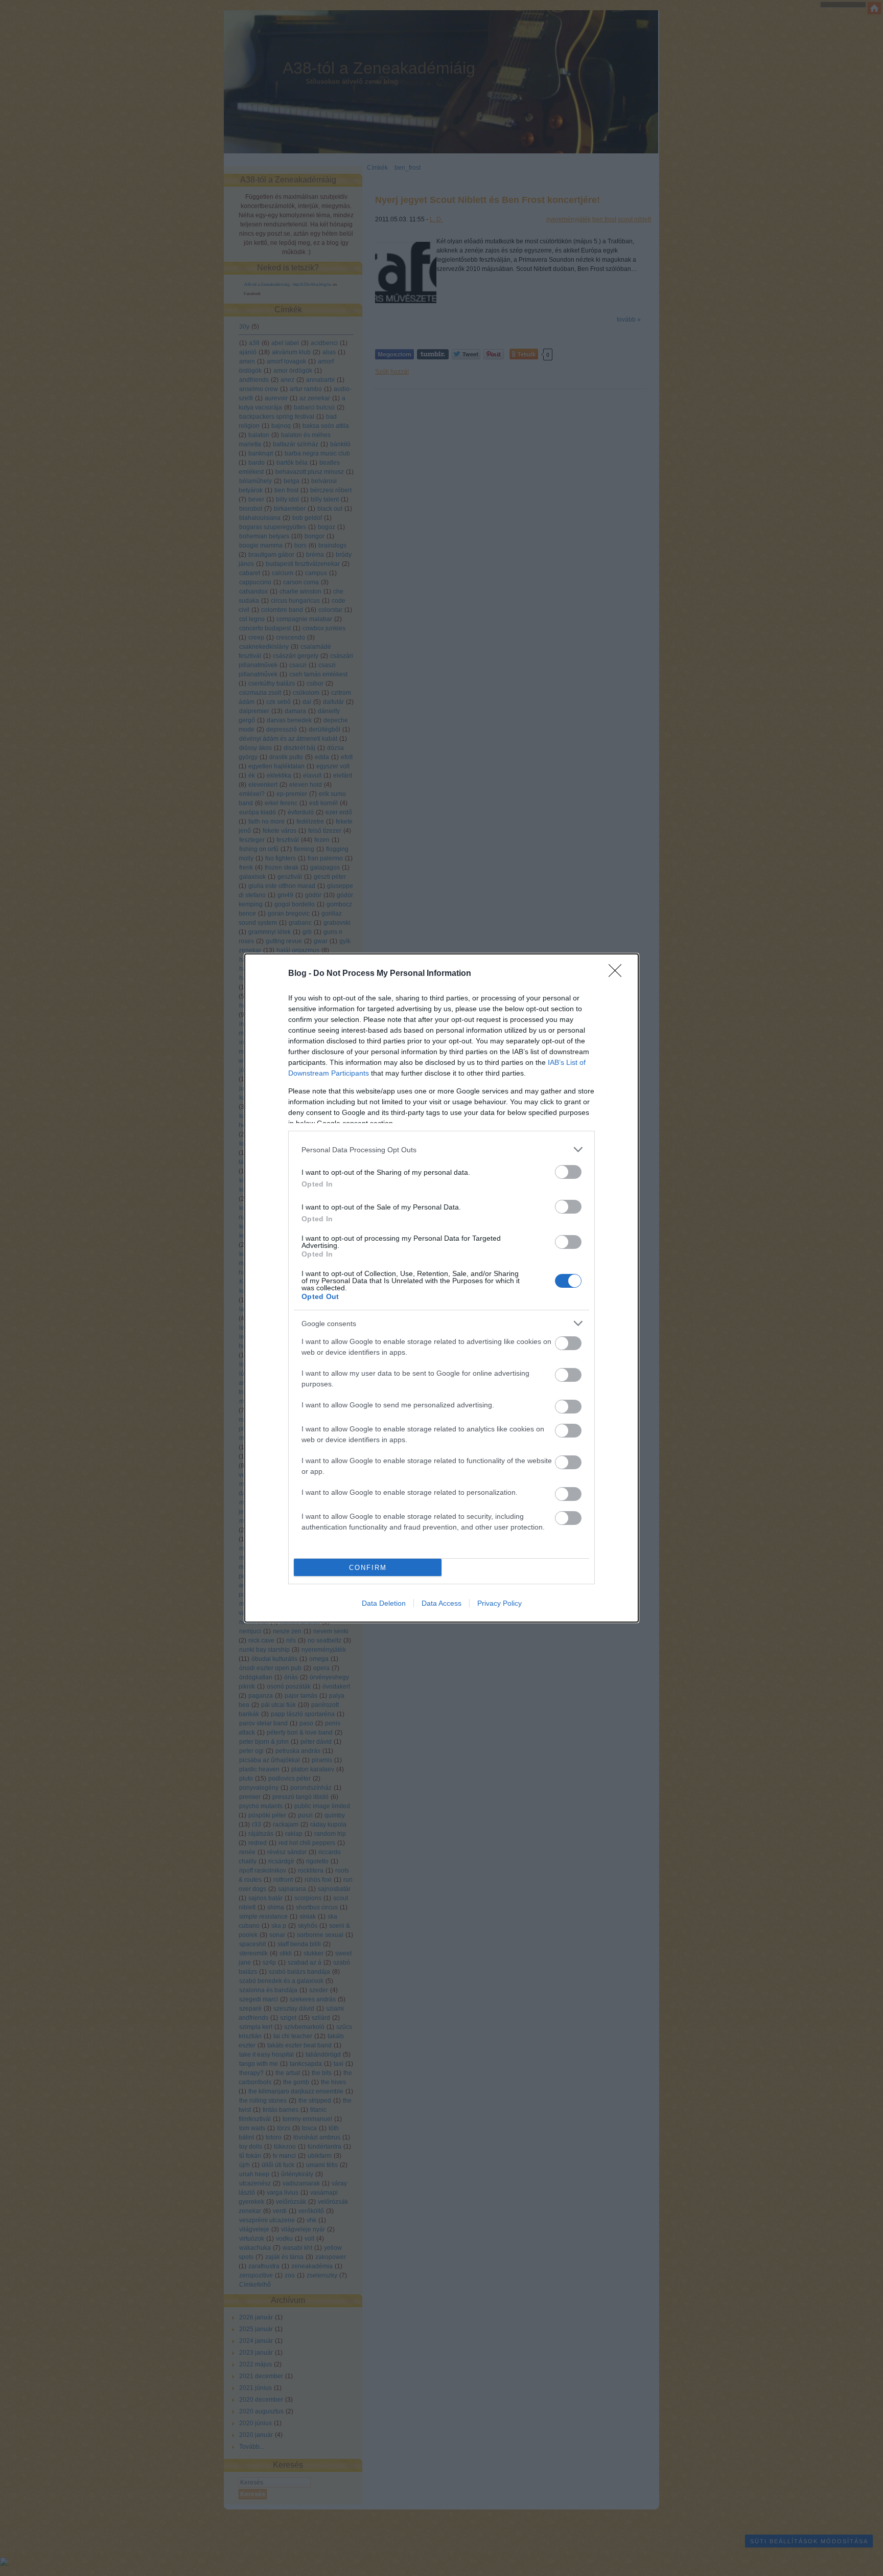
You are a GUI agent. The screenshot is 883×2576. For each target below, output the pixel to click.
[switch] (568, 1172)
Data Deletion (384, 1603)
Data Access (441, 1603)
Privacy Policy (499, 1603)
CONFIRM (368, 1568)
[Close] (618, 974)
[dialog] (441, 1288)
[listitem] (441, 1149)
